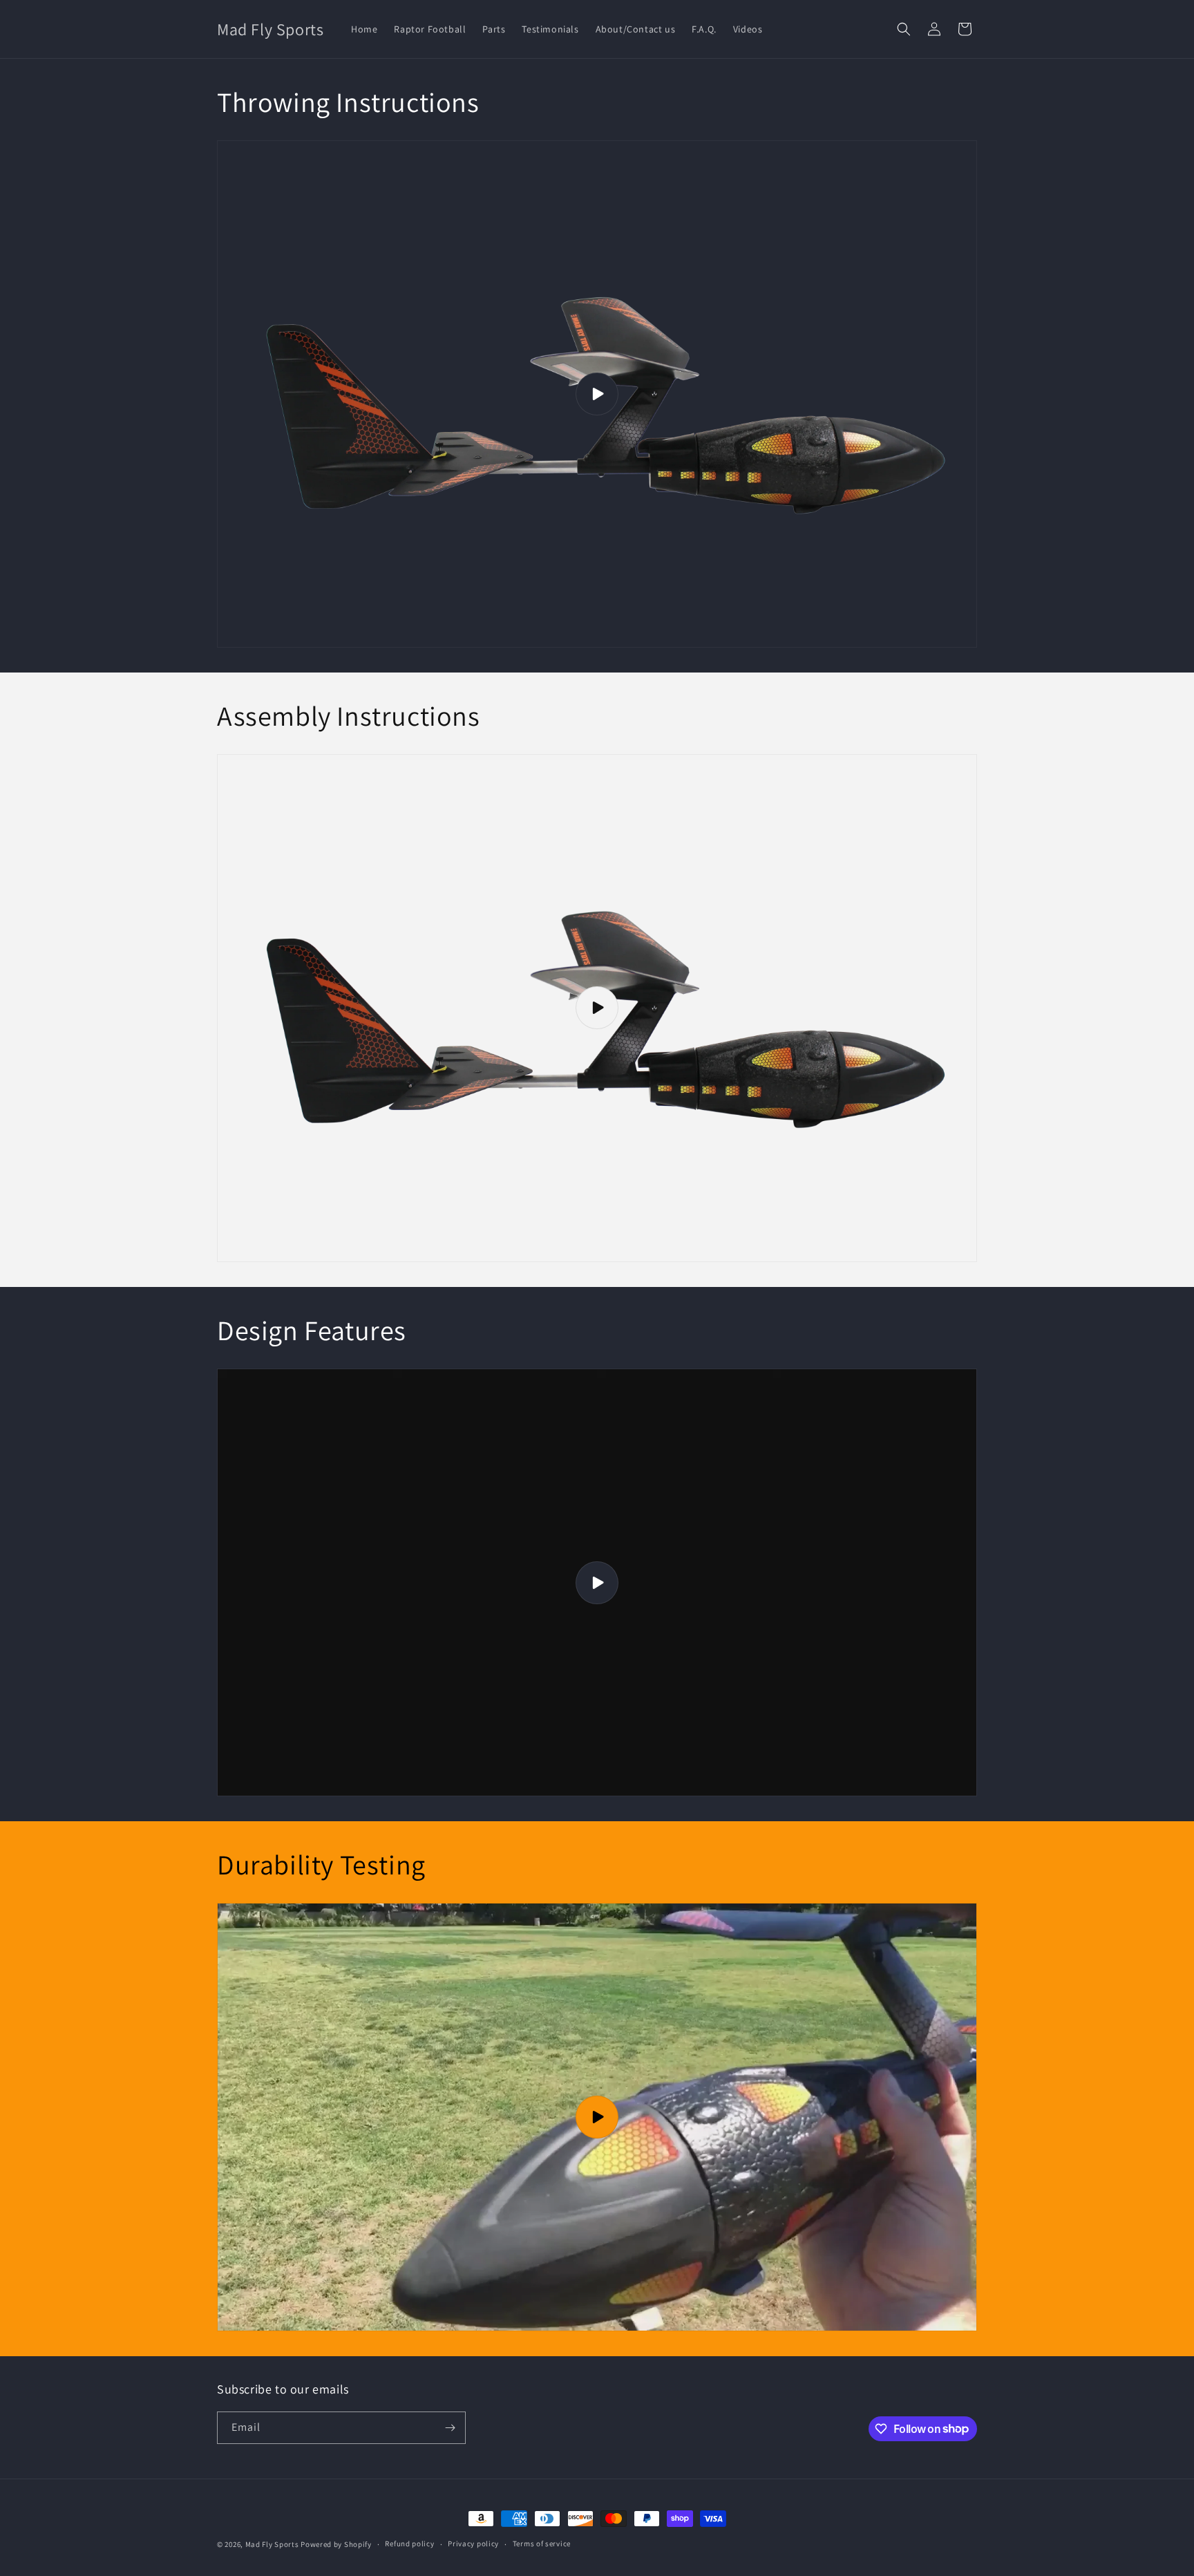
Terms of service (542, 2544)
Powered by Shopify (336, 2544)
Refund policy (409, 2544)
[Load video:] (597, 394)
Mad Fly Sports (272, 2544)
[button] (904, 29)
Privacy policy (473, 2544)
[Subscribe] (450, 2428)
